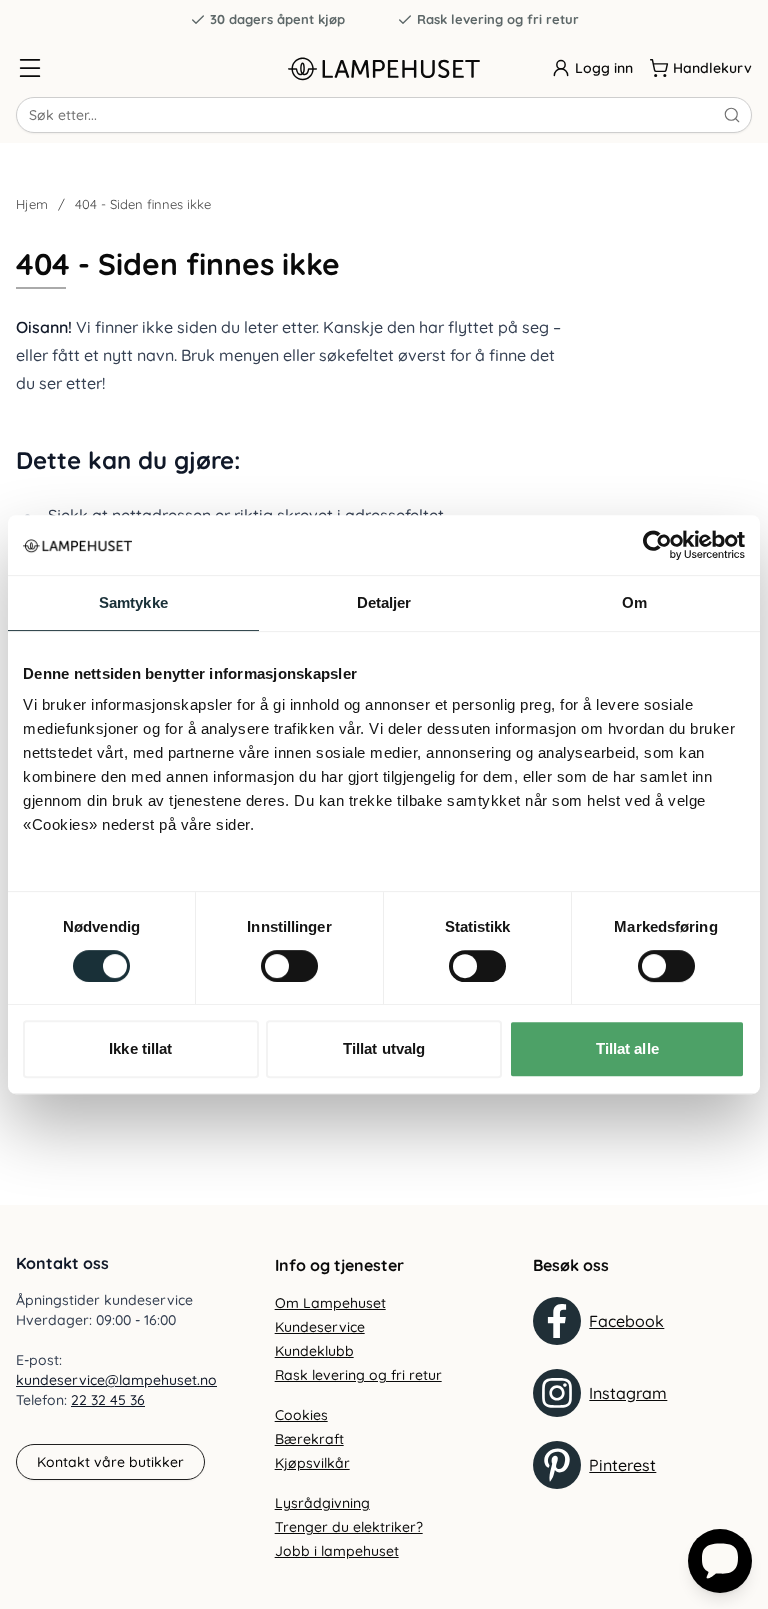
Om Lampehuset (330, 1303)
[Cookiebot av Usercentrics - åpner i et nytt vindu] (657, 545)
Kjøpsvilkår (312, 1463)
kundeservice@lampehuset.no (116, 1380)
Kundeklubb (314, 1351)
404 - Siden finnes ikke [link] (143, 204)
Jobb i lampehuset (337, 1551)
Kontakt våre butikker (110, 1462)
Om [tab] (634, 602)
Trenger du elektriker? (349, 1527)
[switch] (289, 966)
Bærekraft (309, 1439)
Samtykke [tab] (133, 602)
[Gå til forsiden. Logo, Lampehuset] (383, 68)
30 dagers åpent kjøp (277, 19)
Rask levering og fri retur (498, 19)
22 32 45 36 (108, 1400)
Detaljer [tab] (384, 602)
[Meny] (30, 68)
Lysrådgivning (322, 1503)
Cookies (301, 1415)
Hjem (32, 204)
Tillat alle (627, 1048)
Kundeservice (320, 1327)
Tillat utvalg (384, 1048)
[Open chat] (720, 1561)
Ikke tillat (140, 1048)
